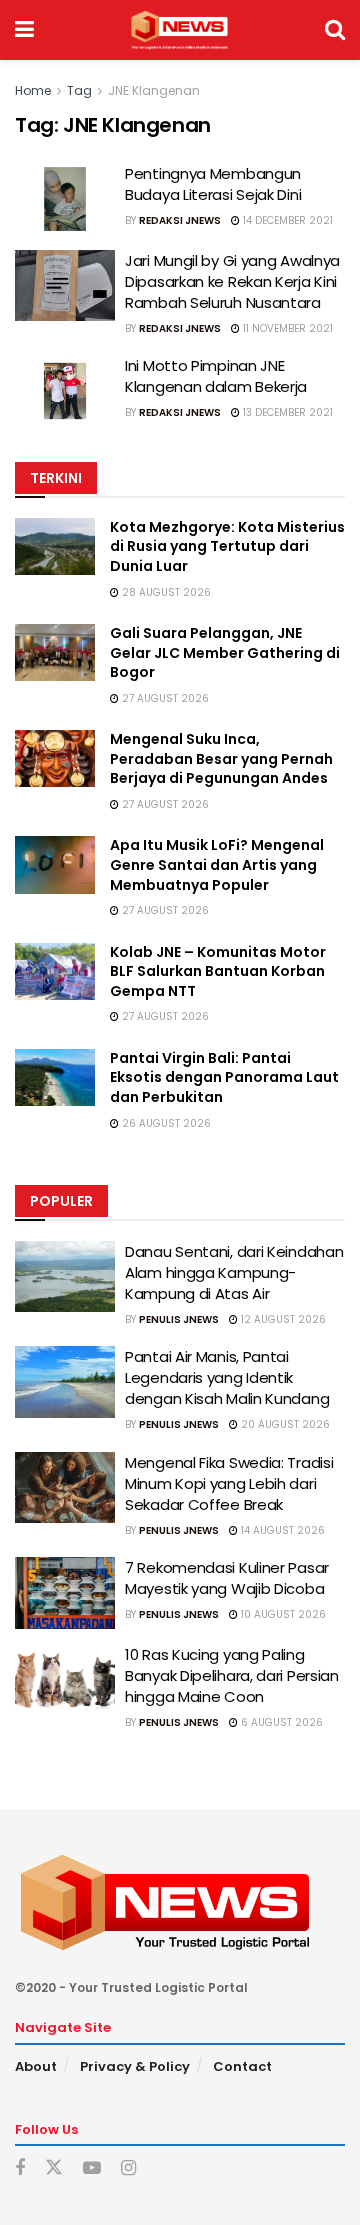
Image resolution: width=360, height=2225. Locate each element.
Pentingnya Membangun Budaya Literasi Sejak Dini (213, 184)
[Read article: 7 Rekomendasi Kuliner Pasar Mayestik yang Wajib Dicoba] (65, 1593)
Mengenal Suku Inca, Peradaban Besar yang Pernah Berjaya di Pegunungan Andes (221, 758)
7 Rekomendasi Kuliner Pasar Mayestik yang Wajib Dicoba (227, 1578)
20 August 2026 (284, 1424)
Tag (79, 90)
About (36, 2066)
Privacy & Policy (135, 2066)
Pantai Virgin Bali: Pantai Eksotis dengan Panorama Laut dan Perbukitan (224, 1077)
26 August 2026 (165, 1123)
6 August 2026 (280, 1722)
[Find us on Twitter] (54, 2168)
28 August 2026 (165, 592)
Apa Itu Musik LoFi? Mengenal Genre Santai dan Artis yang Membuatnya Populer (217, 864)
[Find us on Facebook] (20, 2168)
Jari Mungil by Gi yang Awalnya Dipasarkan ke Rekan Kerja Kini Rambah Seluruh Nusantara (232, 281)
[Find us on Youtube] (92, 2168)
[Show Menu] (24, 30)
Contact (242, 2066)
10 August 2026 (282, 1614)
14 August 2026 (281, 1530)
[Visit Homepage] (179, 30)
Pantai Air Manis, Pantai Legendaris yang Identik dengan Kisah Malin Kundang (227, 1377)
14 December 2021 (286, 220)
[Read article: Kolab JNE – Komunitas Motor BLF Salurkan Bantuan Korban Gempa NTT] (55, 971)
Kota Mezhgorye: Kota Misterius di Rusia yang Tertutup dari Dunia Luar (227, 546)
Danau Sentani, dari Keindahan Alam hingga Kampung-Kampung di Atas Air (234, 1272)
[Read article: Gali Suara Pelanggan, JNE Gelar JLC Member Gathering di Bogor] (55, 652)
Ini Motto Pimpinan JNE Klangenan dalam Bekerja (216, 376)
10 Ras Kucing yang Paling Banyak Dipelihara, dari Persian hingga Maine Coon (232, 1675)
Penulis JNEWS (179, 1319)
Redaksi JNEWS (180, 220)
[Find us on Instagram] (128, 2168)
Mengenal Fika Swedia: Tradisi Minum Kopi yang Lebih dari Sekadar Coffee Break (229, 1483)
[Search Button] (335, 30)
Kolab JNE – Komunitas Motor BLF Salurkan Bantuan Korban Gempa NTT (218, 971)
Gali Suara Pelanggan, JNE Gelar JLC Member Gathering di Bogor (225, 652)
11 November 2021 (286, 328)
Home (33, 90)
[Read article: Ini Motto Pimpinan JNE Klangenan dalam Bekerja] (65, 391)
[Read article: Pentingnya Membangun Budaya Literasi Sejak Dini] (65, 199)
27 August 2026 (164, 698)
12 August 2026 (282, 1319)
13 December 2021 (286, 412)
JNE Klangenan (154, 90)
